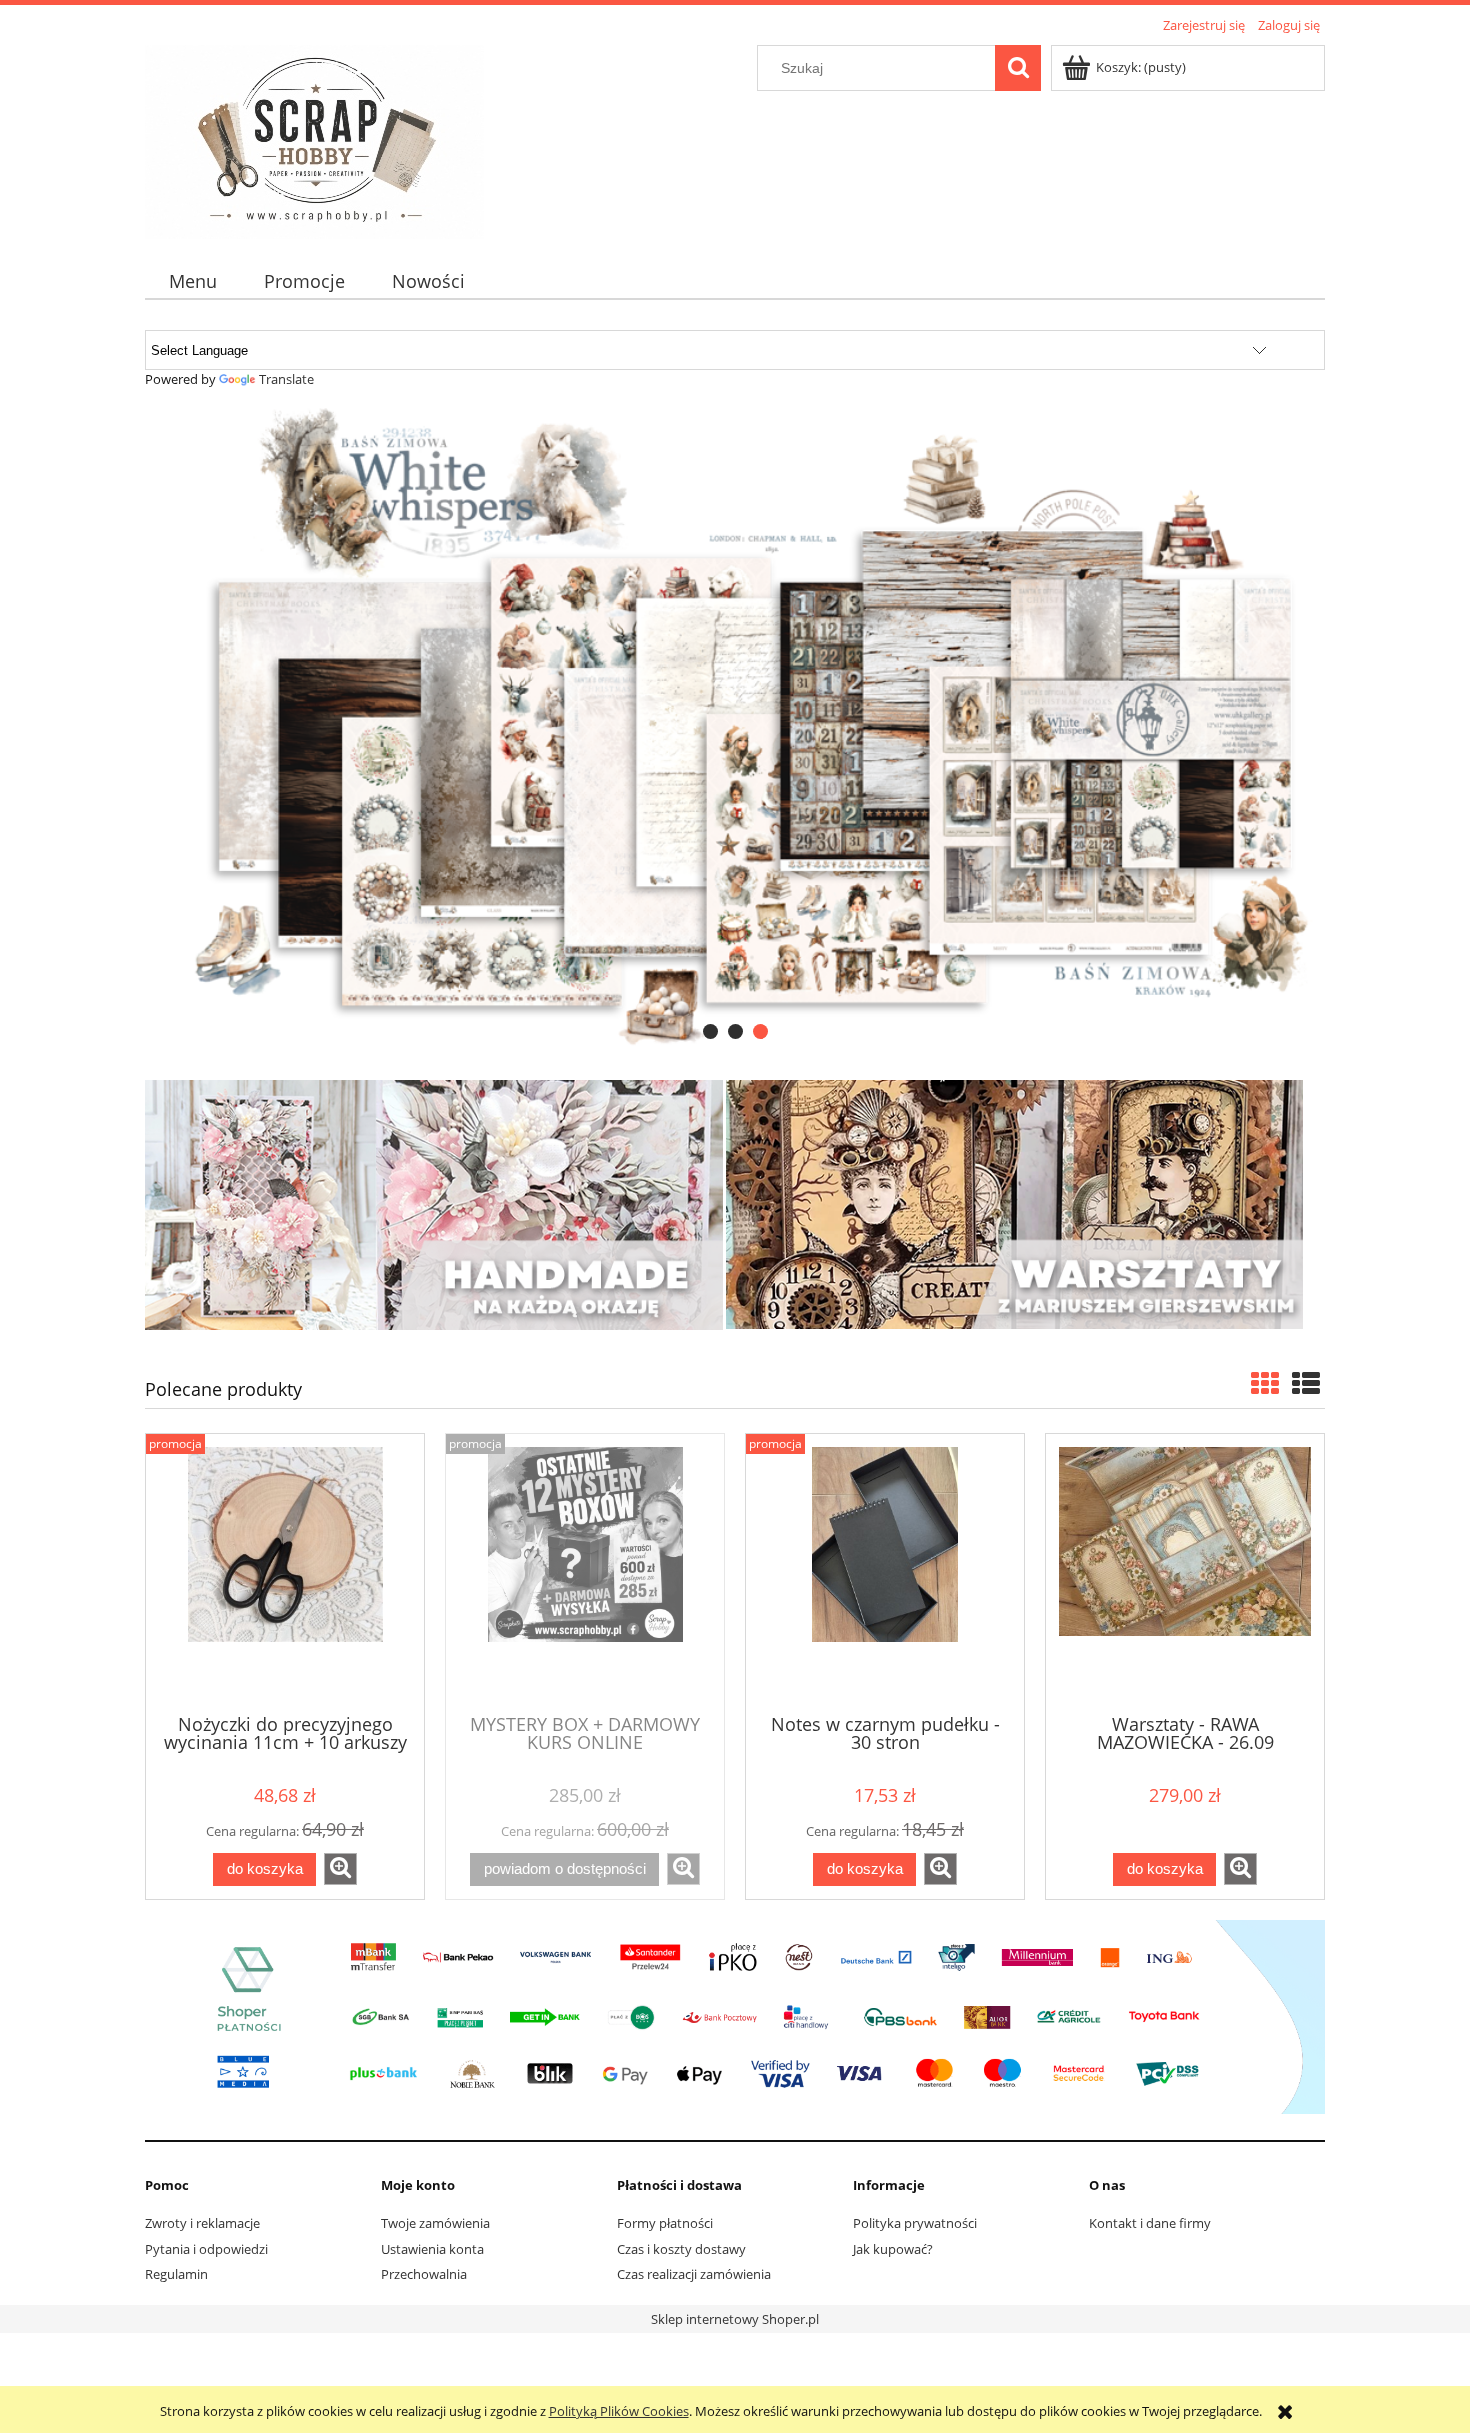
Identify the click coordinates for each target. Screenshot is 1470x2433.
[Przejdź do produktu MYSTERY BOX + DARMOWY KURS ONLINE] (585, 1572)
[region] (735, 727)
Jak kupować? (893, 2249)
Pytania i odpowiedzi (206, 2249)
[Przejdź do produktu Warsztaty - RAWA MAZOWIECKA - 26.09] (1185, 1572)
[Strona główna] (314, 139)
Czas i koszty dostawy (681, 2249)
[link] (735, 727)
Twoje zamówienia (435, 2223)
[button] (340, 1869)
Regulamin (176, 2274)
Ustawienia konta (432, 2249)
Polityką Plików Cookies (619, 2411)
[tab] (710, 1031)
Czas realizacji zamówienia (694, 2274)
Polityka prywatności (915, 2223)
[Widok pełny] (1306, 1383)
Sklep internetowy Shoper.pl (735, 2319)
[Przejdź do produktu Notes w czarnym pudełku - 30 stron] (885, 1572)
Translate (286, 379)
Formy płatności (665, 2223)
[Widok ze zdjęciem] (1265, 1383)
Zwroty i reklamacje (202, 2223)
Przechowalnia (424, 2274)
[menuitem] (192, 281)
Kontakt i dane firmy (1150, 2223)
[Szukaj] (1018, 68)
